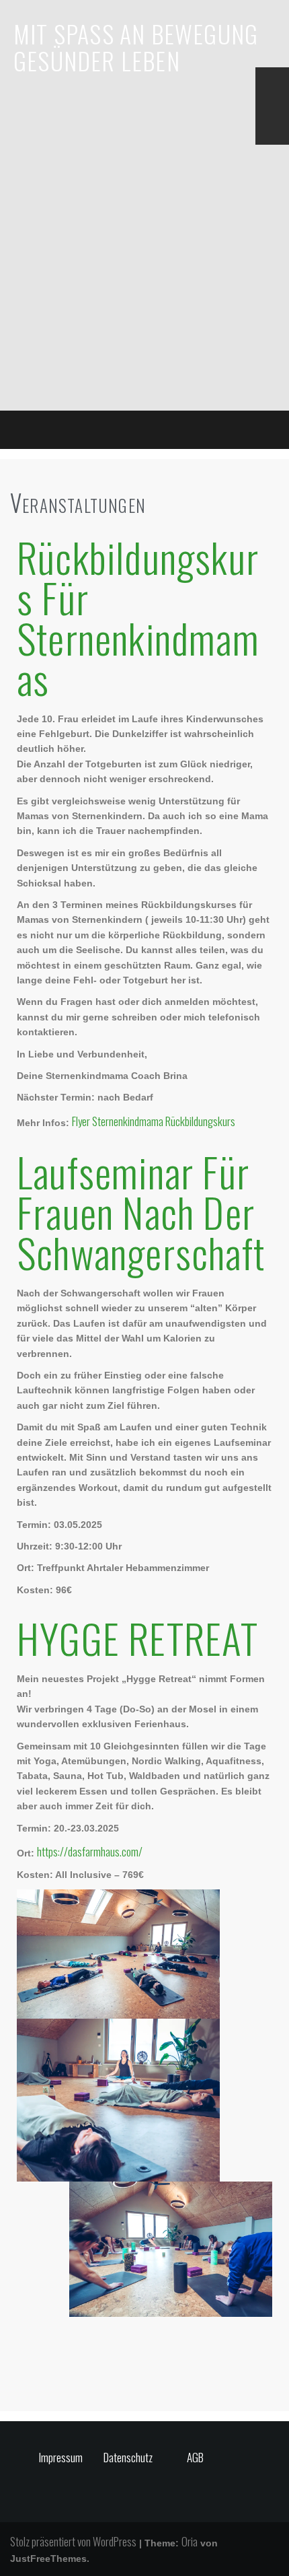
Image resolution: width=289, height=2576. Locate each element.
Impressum (61, 2457)
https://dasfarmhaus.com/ (90, 1851)
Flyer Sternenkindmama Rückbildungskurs (154, 1121)
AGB (195, 2457)
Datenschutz (128, 2457)
